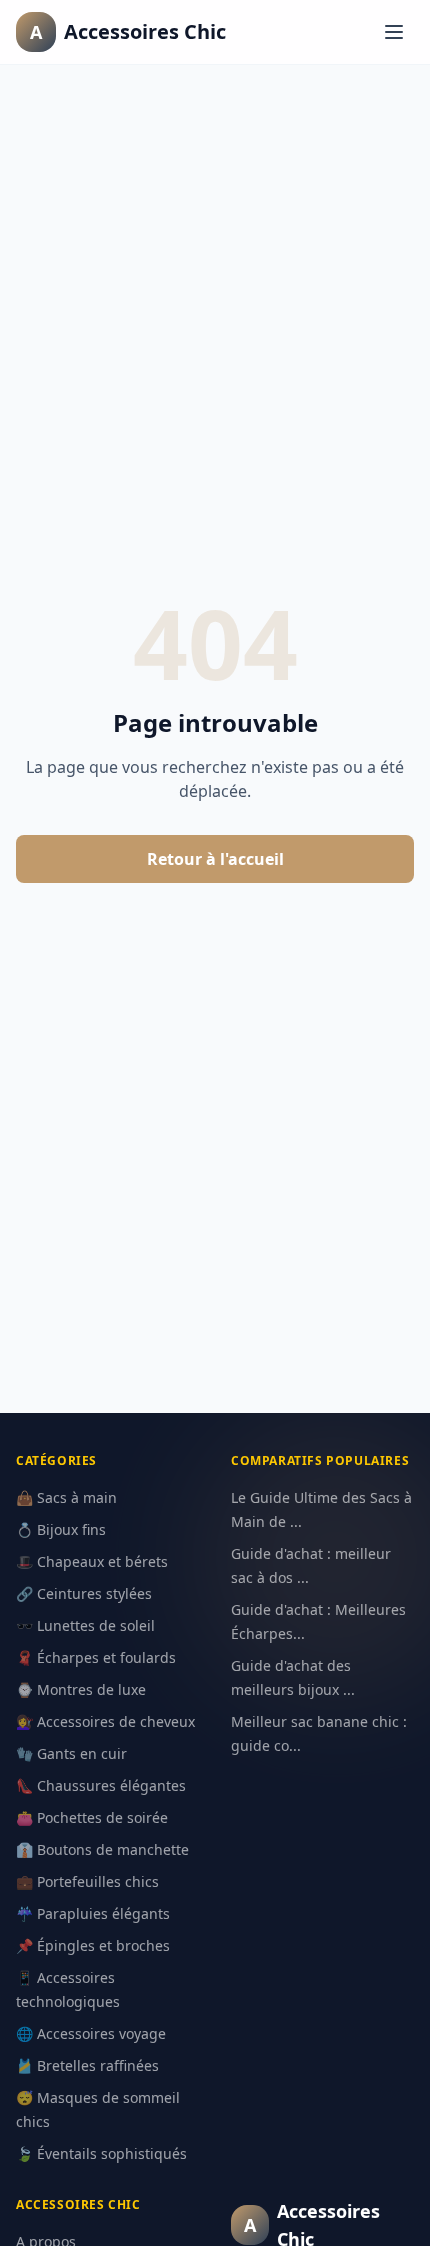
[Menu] (394, 32)
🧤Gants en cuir (71, 1753)
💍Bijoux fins (61, 1529)
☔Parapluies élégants (93, 1913)
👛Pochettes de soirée (92, 1817)
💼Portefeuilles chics (87, 1881)
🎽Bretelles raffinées (87, 2065)
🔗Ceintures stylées (84, 1593)
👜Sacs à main (66, 1497)
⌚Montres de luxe (81, 1689)
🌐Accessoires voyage (91, 2033)
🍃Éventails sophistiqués (101, 2153)
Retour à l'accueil (215, 859)
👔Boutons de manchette (102, 1849)
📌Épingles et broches (93, 1945)
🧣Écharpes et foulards (96, 1657)
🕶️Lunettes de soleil (85, 1625)
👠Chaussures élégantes (101, 1785)
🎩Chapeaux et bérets (92, 1561)
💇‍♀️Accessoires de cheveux (105, 1721)
